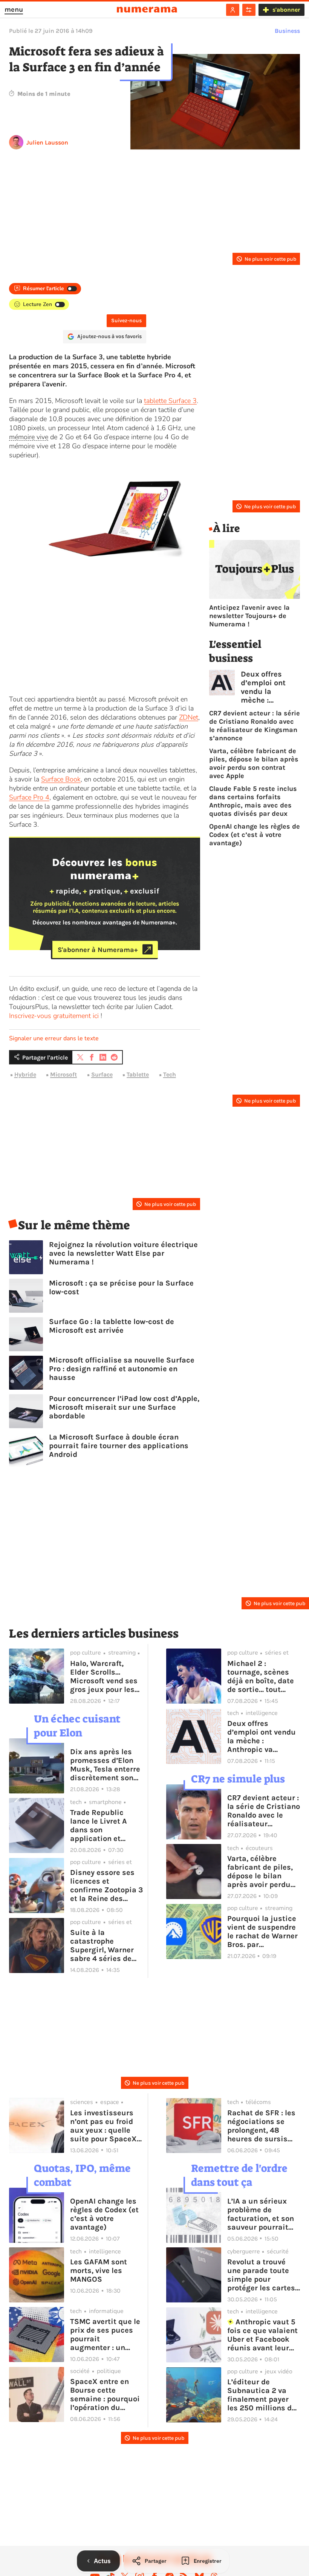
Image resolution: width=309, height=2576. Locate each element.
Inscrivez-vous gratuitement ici (54, 1016)
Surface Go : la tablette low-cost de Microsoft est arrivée (112, 1326)
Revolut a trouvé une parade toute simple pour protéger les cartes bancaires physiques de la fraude (261, 2275)
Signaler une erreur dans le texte (54, 1038)
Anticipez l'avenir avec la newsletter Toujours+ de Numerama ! (249, 616)
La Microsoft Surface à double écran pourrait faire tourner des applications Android (119, 1446)
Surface (102, 1074)
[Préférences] (249, 10)
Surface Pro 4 (29, 797)
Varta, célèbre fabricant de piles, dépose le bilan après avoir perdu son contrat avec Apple (254, 763)
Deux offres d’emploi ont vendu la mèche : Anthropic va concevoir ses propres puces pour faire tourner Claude (268, 687)
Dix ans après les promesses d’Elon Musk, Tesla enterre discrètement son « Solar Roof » (105, 1765)
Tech (170, 1074)
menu (14, 9)
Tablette (138, 1074)
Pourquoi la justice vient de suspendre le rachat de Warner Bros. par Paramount (262, 1932)
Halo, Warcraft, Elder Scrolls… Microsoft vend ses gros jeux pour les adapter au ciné (104, 1676)
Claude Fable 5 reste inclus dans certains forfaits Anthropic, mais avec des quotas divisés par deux (253, 801)
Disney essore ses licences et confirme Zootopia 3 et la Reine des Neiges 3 (106, 1885)
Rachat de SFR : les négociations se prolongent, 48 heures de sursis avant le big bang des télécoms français (261, 2126)
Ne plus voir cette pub (270, 259)
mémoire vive (29, 437)
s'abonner (286, 10)
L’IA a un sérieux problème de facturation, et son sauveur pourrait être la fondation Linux (261, 2214)
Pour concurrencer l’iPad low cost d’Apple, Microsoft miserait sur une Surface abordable (124, 1407)
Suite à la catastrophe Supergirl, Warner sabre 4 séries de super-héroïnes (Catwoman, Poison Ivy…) (105, 1945)
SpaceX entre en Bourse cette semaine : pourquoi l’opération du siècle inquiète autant (105, 2395)
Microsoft (63, 1074)
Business (287, 31)
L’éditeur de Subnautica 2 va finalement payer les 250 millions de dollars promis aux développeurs (262, 2395)
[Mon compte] (233, 10)
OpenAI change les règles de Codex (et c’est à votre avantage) (255, 835)
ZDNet (189, 717)
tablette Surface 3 (170, 401)
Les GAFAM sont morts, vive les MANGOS (99, 2271)
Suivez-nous (126, 321)
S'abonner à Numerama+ (98, 949)
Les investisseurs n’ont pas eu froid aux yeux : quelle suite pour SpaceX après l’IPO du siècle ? (103, 2126)
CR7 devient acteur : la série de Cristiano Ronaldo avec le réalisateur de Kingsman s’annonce (255, 726)
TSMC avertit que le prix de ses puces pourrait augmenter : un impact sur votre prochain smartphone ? (105, 2335)
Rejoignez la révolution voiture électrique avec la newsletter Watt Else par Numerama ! (123, 1253)
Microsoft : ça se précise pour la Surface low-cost (121, 1287)
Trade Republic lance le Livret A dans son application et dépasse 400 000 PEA (102, 1825)
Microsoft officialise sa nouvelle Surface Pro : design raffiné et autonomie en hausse (122, 1369)
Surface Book (61, 779)
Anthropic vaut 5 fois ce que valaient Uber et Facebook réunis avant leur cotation (262, 2335)
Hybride (25, 1074)
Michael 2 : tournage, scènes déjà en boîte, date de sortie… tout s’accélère (261, 1676)
